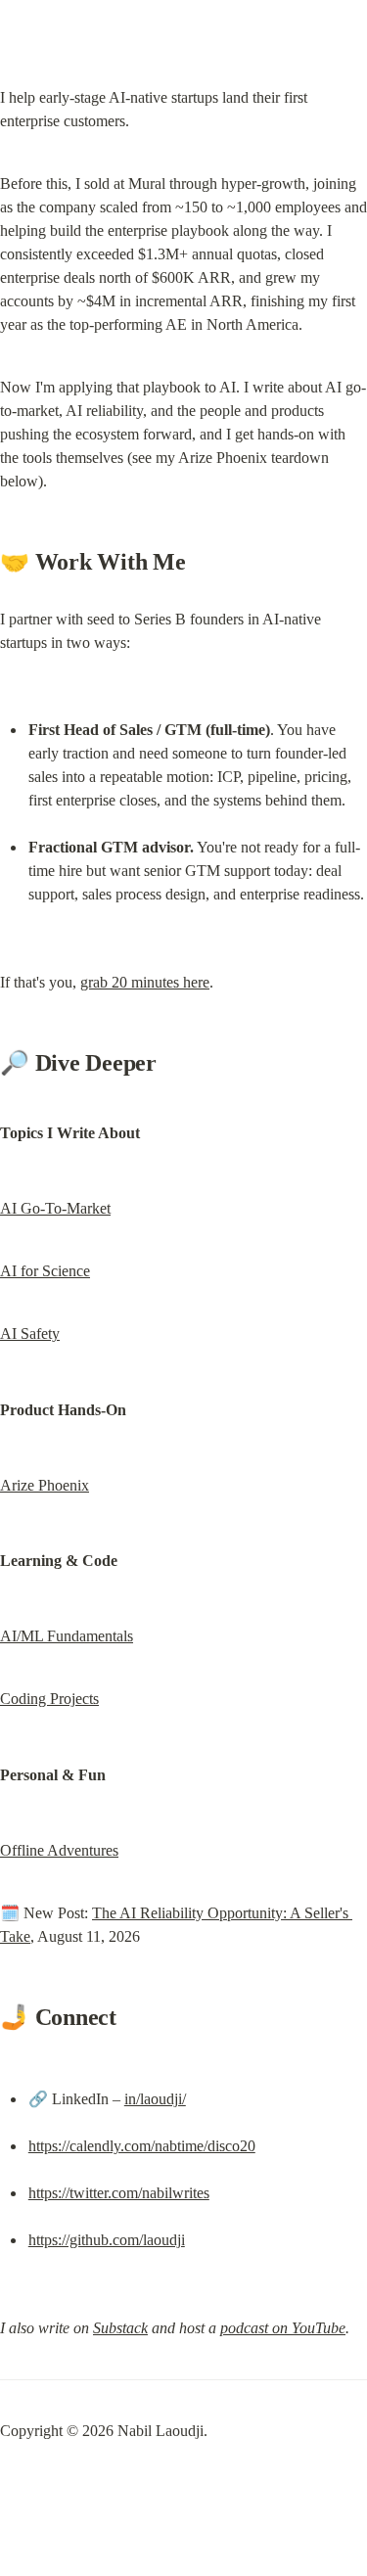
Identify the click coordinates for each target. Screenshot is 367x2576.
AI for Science (45, 1271)
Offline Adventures (59, 1850)
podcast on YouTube (283, 2328)
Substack (120, 2328)
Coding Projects (49, 1699)
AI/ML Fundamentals (67, 1636)
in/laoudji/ (155, 2099)
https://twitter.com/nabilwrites (119, 2193)
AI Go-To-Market (55, 1208)
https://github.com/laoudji (107, 2240)
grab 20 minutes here (145, 982)
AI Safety (30, 1334)
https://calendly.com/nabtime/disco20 (142, 2146)
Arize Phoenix (45, 1485)
